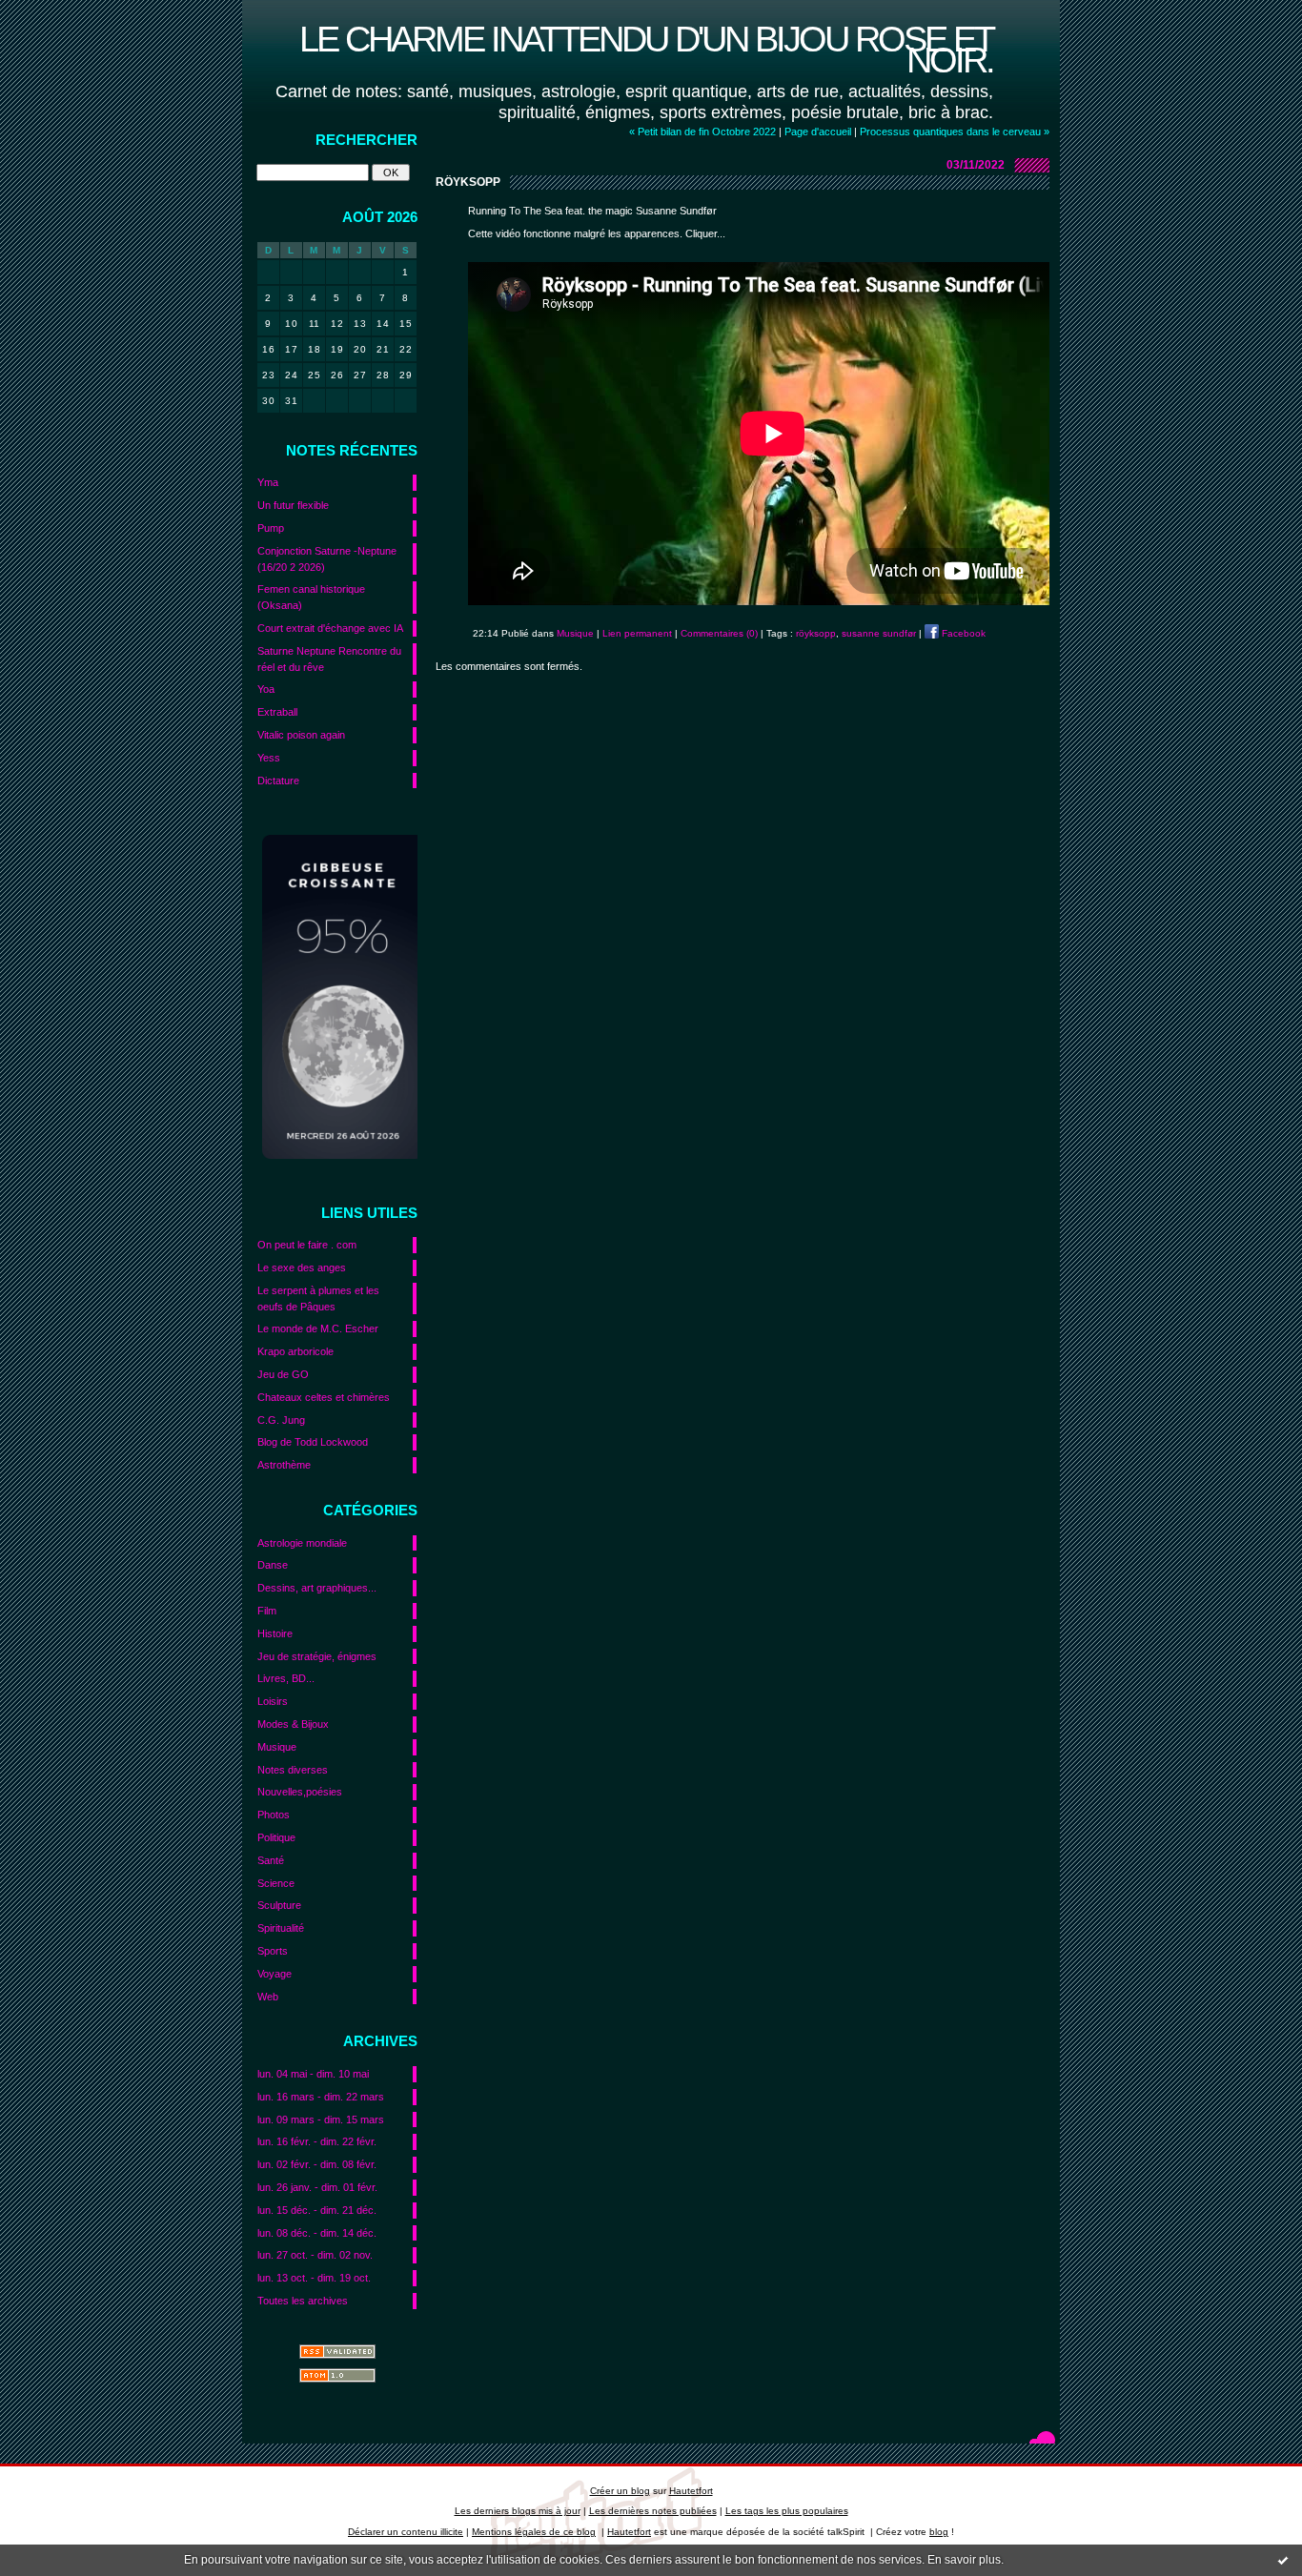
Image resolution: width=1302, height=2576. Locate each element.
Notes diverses (293, 1770)
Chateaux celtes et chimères (324, 1397)
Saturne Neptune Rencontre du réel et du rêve (329, 659)
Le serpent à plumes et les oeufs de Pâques (318, 1298)
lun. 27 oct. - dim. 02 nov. (315, 2255)
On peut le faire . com (307, 1245)
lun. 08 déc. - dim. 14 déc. (317, 2233)
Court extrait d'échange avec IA (330, 628)
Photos (274, 1815)
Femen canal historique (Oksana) (311, 597)
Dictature (278, 781)
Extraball (277, 712)
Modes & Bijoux (293, 1724)
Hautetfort (691, 2491)
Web (268, 1997)
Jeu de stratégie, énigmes (317, 1656)
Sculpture (279, 1905)
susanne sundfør (879, 633)
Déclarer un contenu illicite (406, 2532)
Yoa (266, 689)
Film (267, 1611)
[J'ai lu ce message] (1283, 2560)
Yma (268, 482)
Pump (271, 528)
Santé (271, 1860)
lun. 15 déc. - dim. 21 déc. (317, 2210)
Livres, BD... (286, 1678)
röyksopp (816, 633)
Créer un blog (620, 2491)
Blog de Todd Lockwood (313, 1442)
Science (276, 1883)
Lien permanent (637, 633)
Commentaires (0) (719, 633)
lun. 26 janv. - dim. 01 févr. (317, 2187)
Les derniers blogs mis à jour (518, 2511)
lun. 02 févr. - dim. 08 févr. (317, 2164)
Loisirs (273, 1701)
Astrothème (284, 1465)
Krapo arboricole (295, 1351)
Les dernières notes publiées (653, 2511)
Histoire (275, 1633)
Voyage (275, 1974)
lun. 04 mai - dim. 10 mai (313, 2074)
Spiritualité (281, 1928)
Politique (276, 1837)
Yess (269, 758)
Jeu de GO (283, 1374)
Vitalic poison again (301, 735)
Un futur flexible (293, 505)
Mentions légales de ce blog (534, 2532)
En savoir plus (964, 2560)
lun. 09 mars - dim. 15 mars (321, 2120)
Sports (273, 1951)
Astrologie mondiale (302, 1543)
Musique (277, 1747)
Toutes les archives (303, 2301)
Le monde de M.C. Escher (318, 1329)
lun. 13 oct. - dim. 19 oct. (314, 2278)
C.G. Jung (281, 1420)
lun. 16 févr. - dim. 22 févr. (317, 2141)
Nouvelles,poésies (300, 1792)
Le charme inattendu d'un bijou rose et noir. (646, 49)
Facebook (962, 633)
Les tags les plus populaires (787, 2511)
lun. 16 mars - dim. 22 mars (321, 2097)
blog (939, 2532)
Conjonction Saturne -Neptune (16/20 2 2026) (327, 559)
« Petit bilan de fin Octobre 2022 (702, 132)
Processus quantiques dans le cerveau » (955, 132)
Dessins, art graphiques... (317, 1588)
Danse (273, 1565)
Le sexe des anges (302, 1268)
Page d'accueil (818, 132)
